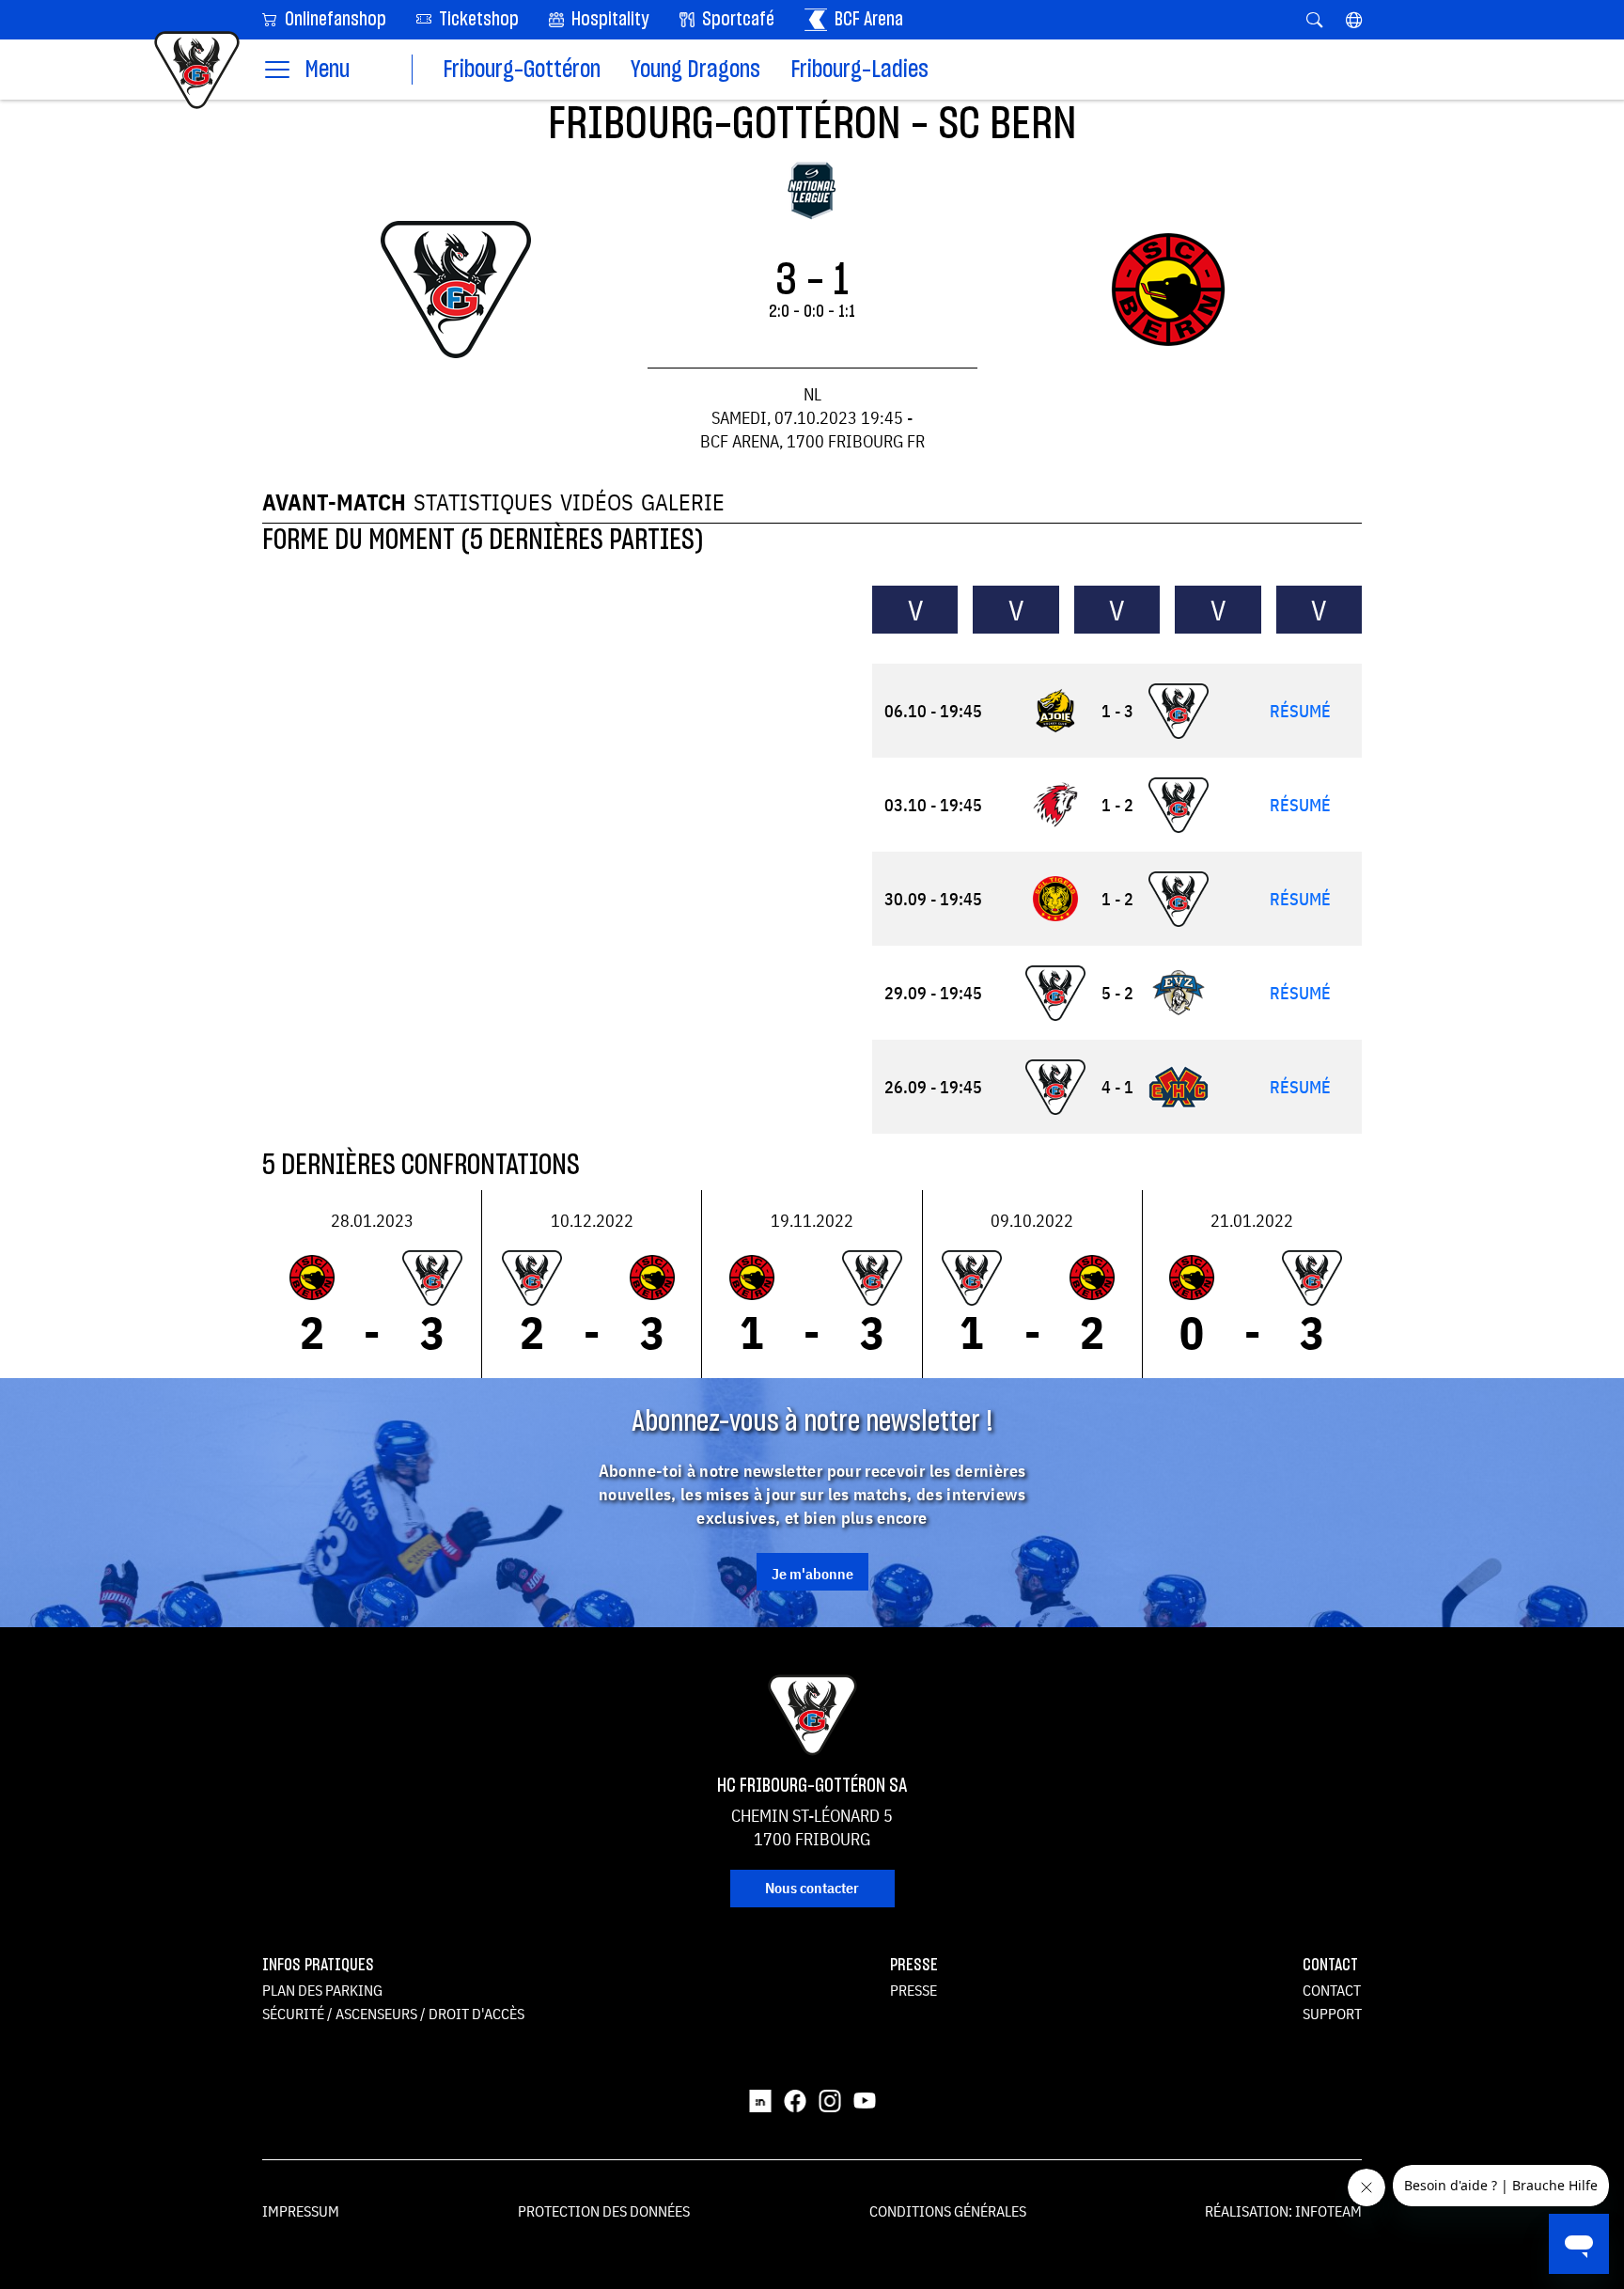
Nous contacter (812, 1888)
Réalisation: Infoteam (1283, 2211)
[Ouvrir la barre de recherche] (1314, 20)
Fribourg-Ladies (859, 70)
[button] (1354, 20)
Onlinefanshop (334, 20)
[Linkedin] (760, 2100)
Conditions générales (948, 2211)
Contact (1332, 1990)
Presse (913, 1990)
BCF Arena (867, 20)
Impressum (301, 2211)
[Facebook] (795, 2100)
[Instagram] (830, 2100)
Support (1332, 2014)
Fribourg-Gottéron (522, 70)
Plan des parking (322, 1990)
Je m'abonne (812, 1574)
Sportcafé (736, 20)
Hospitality (609, 20)
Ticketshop (477, 20)
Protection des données (604, 2211)
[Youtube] (865, 2100)
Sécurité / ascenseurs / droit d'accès (393, 2014)
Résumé (1300, 711)
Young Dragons (695, 70)
